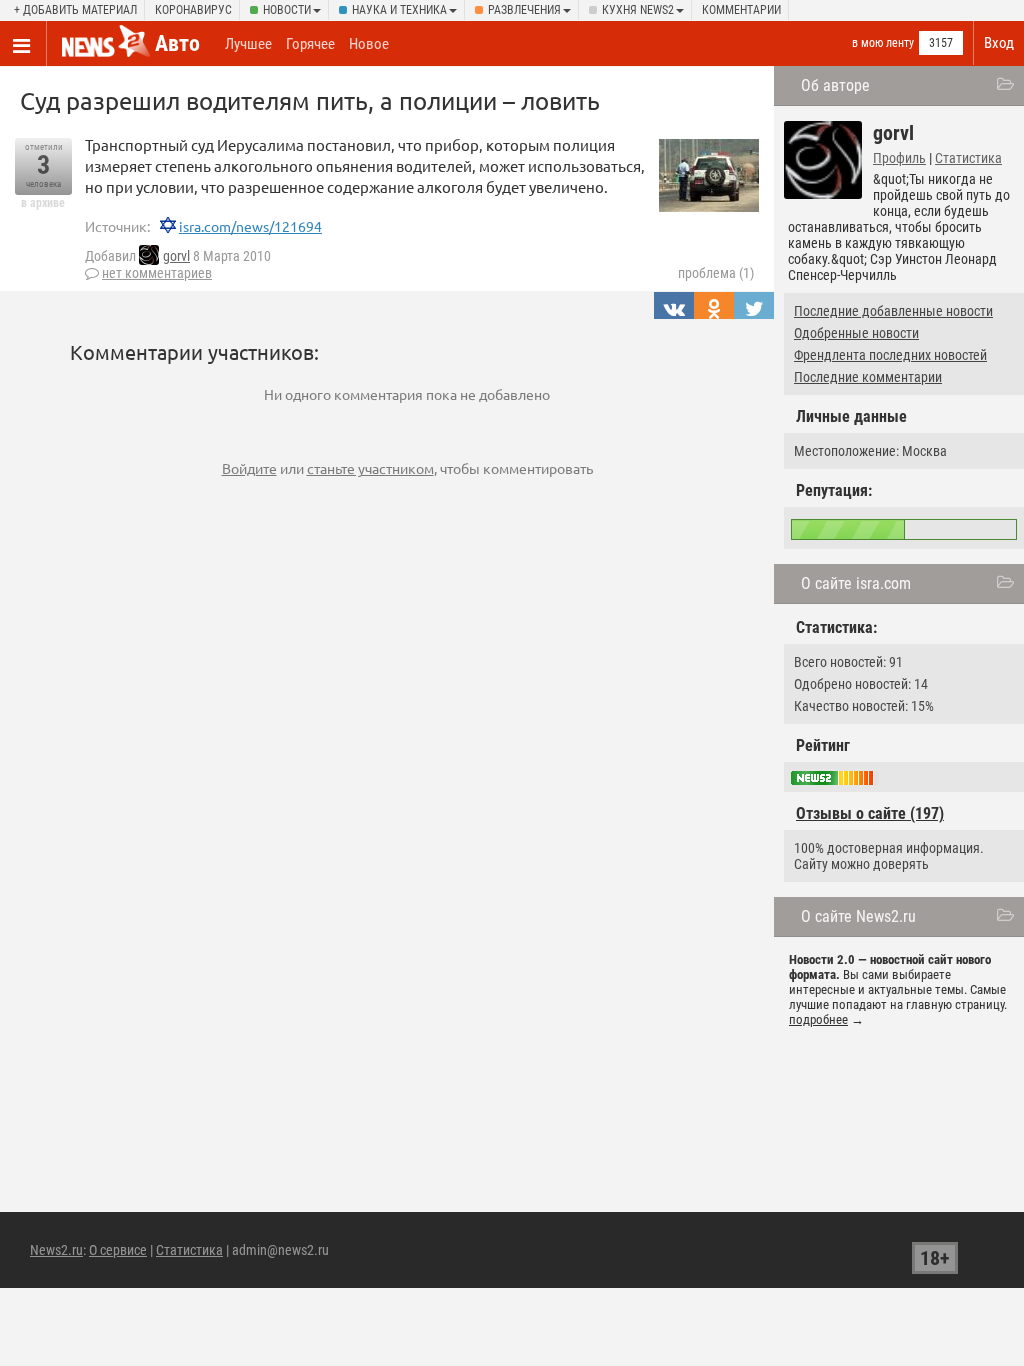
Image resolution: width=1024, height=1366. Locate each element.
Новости (287, 10)
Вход (999, 43)
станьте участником (370, 468)
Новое (369, 44)
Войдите (249, 468)
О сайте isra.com (856, 583)
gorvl (176, 256)
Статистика (968, 158)
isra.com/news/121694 (250, 226)
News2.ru (56, 1250)
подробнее (818, 1019)
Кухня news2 (638, 10)
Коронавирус (193, 10)
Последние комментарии (868, 377)
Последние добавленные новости (893, 311)
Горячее (310, 44)
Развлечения (524, 10)
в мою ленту (883, 43)
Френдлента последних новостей (890, 355)
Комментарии (741, 10)
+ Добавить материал (75, 10)
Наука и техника (399, 10)
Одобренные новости (856, 333)
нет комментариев (157, 273)
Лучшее (248, 44)
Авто (177, 43)
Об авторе (835, 85)
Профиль (899, 158)
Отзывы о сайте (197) (870, 813)
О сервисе (118, 1250)
